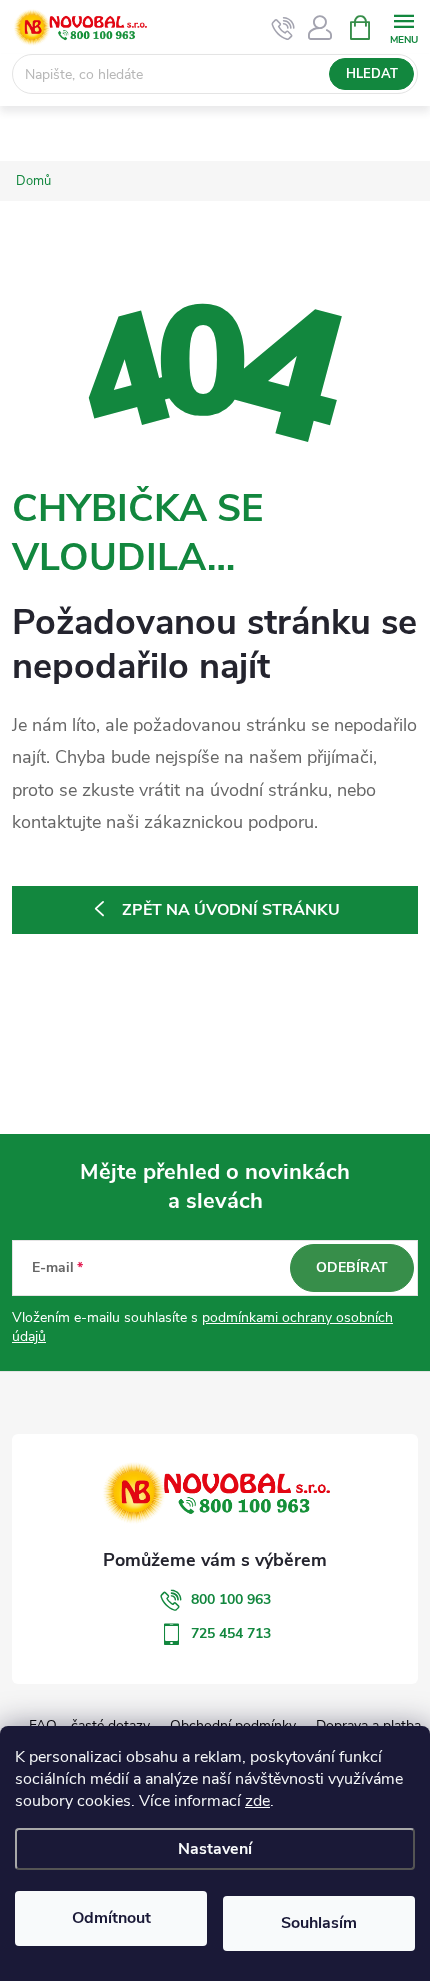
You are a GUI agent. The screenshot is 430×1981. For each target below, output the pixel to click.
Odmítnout (111, 1918)
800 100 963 (231, 1599)
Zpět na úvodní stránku (231, 910)
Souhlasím (319, 1923)
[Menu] (403, 26)
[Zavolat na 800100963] (283, 28)
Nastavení (215, 1849)
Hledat (372, 74)
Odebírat (352, 1267)
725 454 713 (231, 1633)
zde (257, 1801)
